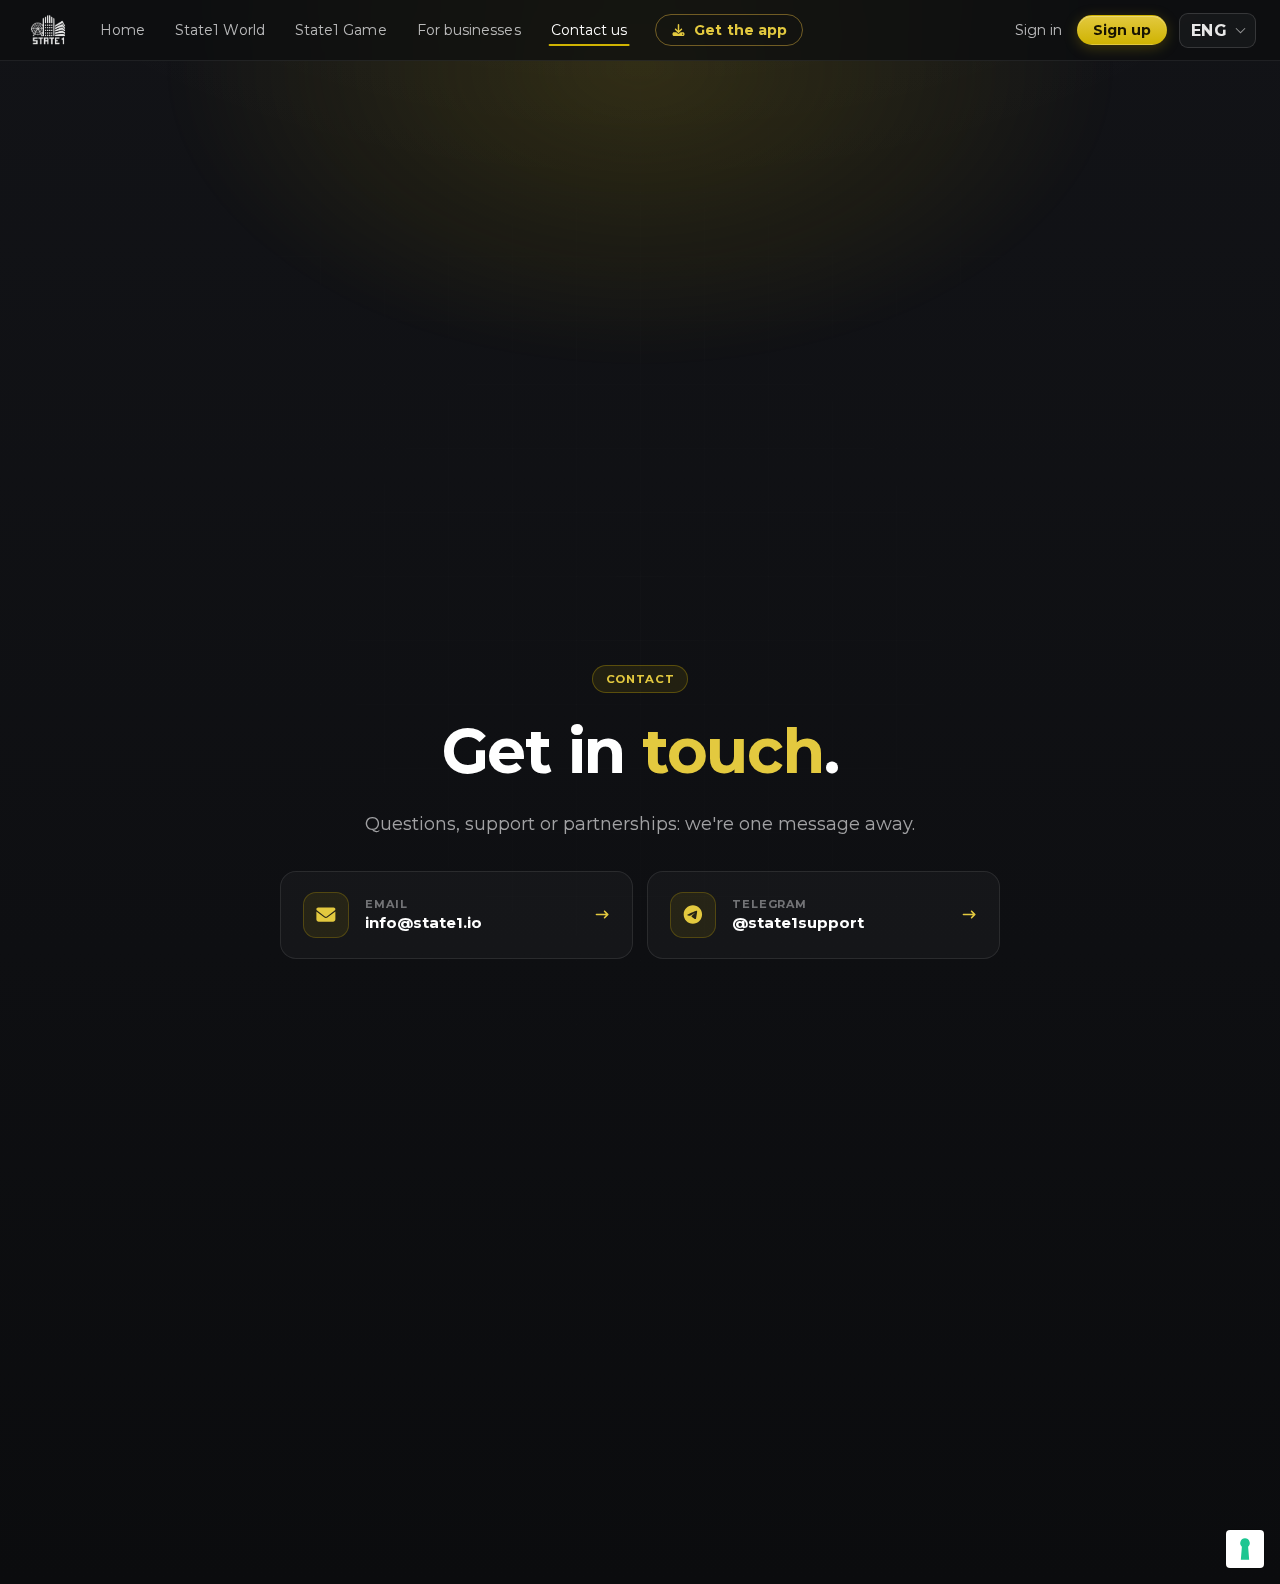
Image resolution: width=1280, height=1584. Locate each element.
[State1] (48, 30)
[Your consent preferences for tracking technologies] (1245, 1549)
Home (122, 30)
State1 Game (341, 30)
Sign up (1122, 30)
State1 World (220, 30)
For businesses (469, 30)
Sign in (1039, 30)
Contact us (589, 30)
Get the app (740, 30)
